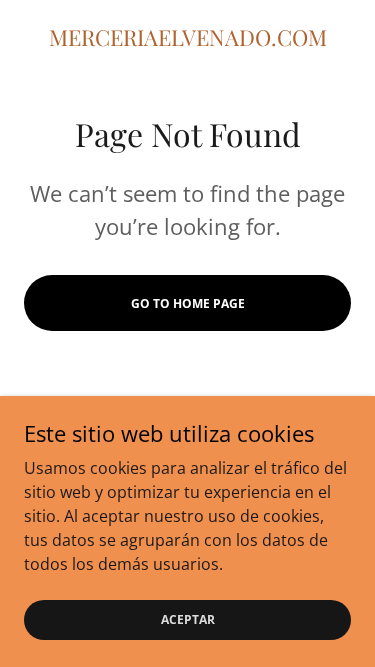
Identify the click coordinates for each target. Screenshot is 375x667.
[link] (187, 37)
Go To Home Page (188, 303)
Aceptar (188, 619)
